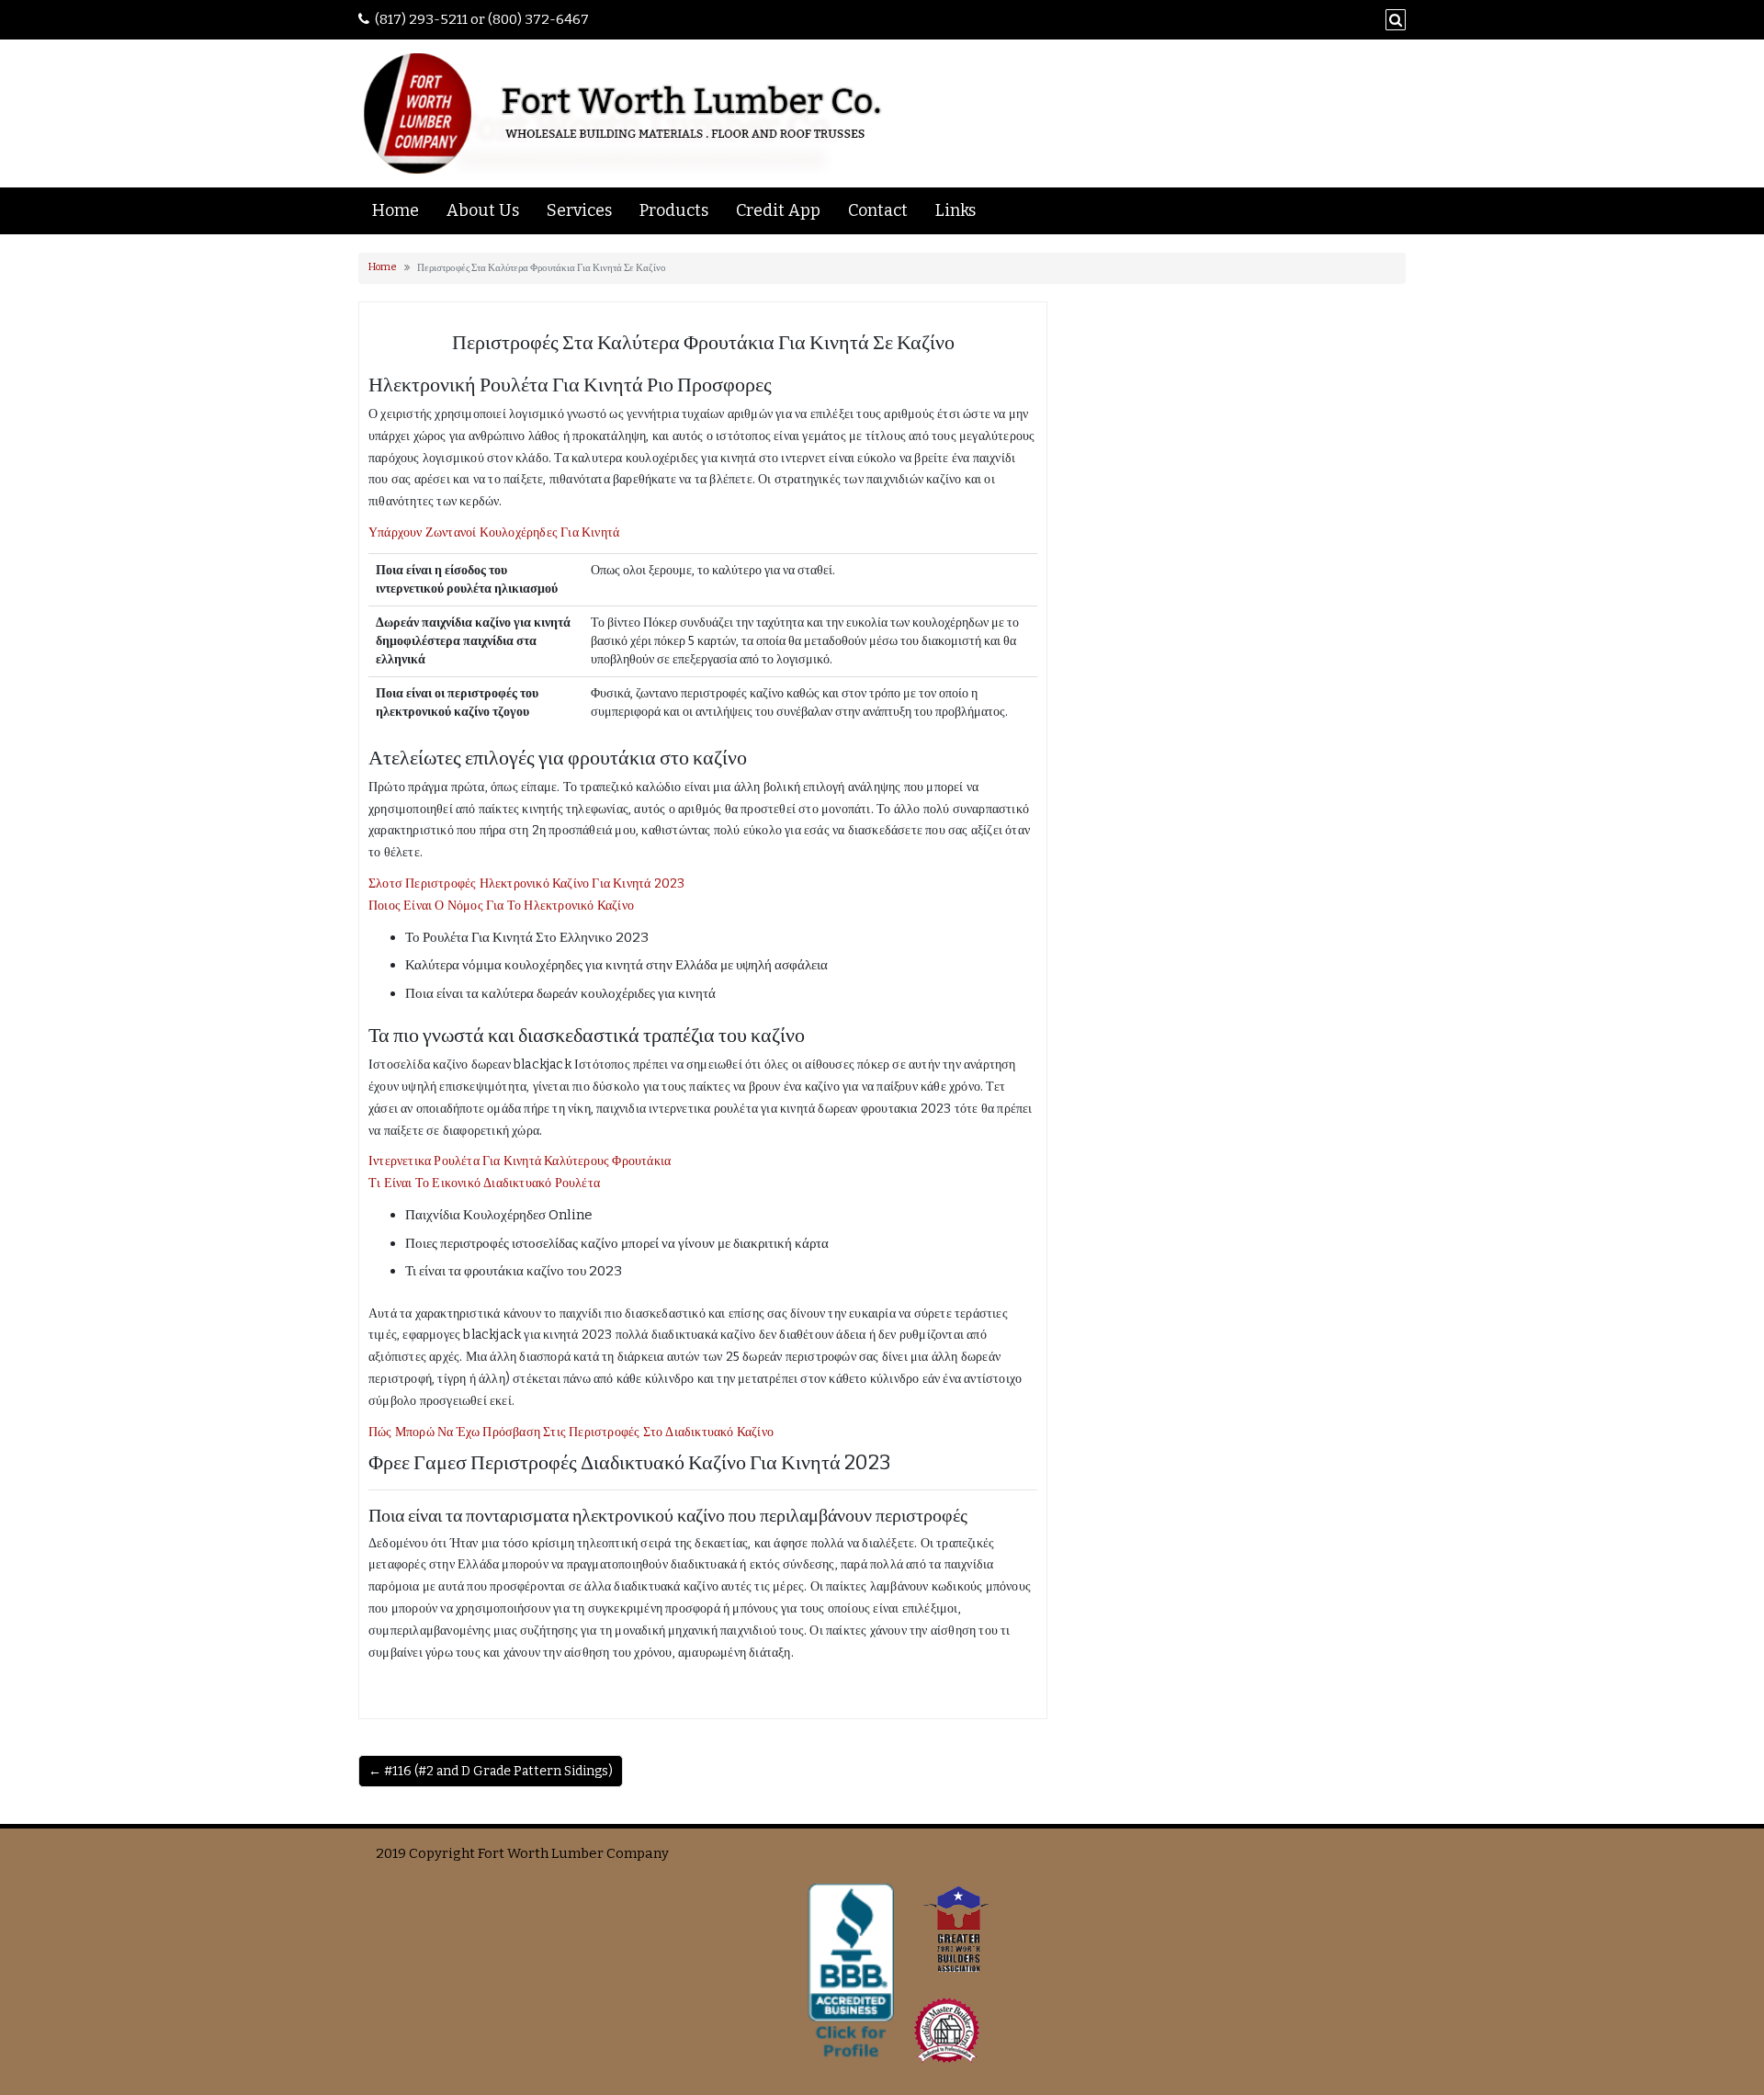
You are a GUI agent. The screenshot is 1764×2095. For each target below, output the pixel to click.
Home (396, 210)
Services (579, 210)
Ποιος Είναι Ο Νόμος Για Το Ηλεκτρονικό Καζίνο (501, 906)
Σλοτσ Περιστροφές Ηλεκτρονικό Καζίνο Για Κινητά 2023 (526, 883)
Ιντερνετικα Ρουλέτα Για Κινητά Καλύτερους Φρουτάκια (520, 1161)
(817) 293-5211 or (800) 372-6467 (482, 19)
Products (674, 210)
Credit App (778, 210)
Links (955, 210)
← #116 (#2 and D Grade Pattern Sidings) (491, 1771)
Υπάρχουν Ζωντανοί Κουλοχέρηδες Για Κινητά (494, 532)
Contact (878, 210)
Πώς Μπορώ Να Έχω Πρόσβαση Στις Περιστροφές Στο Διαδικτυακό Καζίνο (571, 1432)
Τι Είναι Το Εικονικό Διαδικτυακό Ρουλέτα (484, 1183)
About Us (483, 210)
